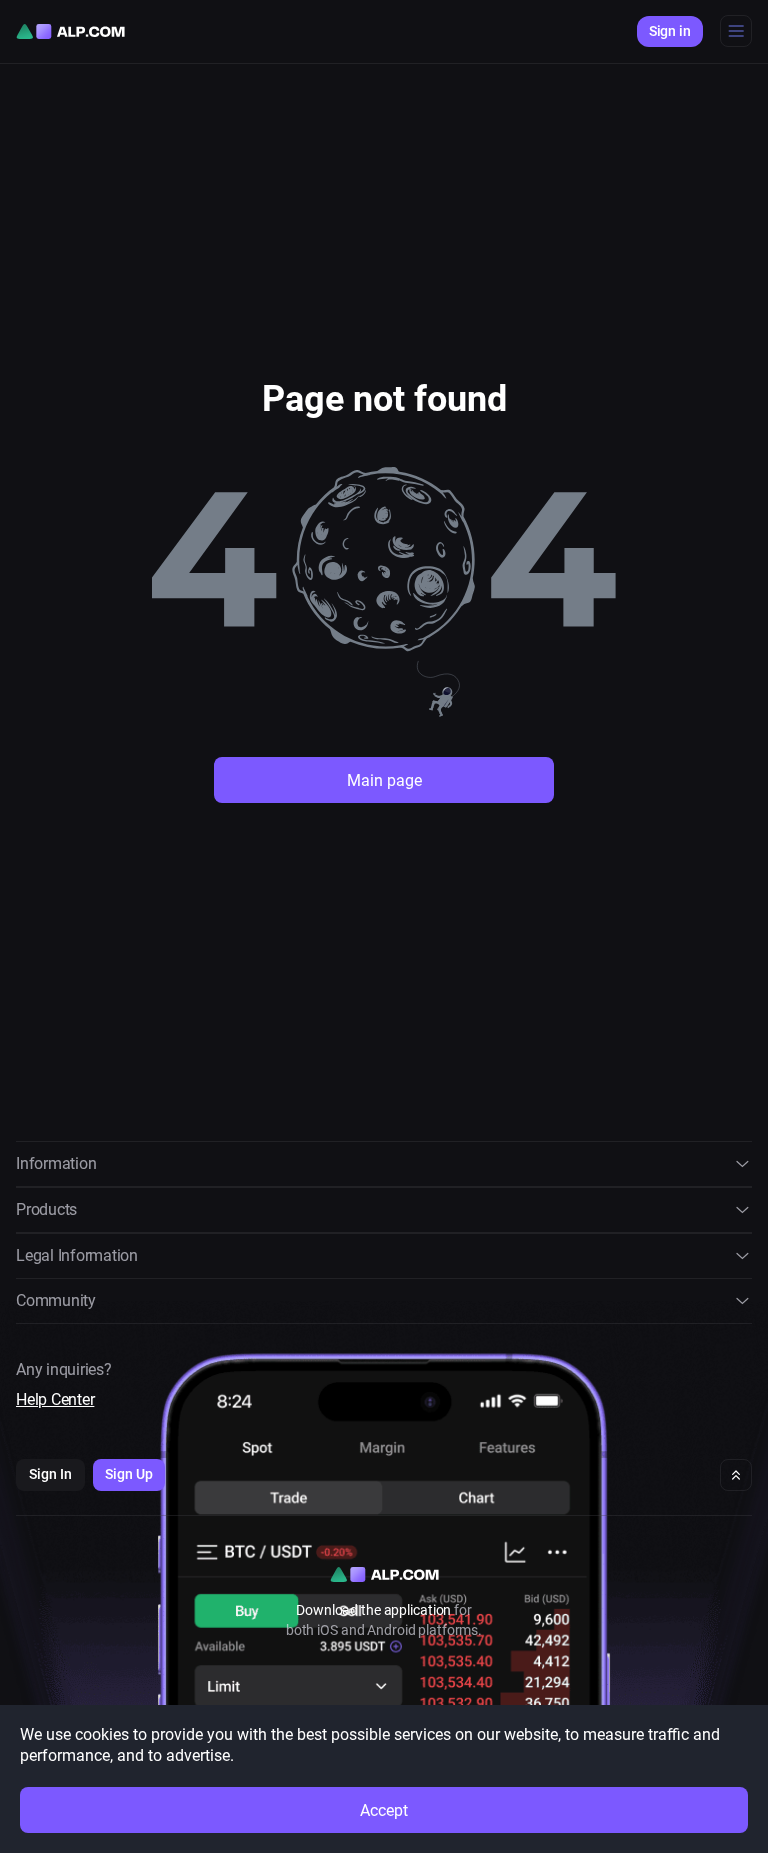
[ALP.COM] (70, 31)
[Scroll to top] (736, 1475)
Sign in (670, 31)
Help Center (55, 1399)
